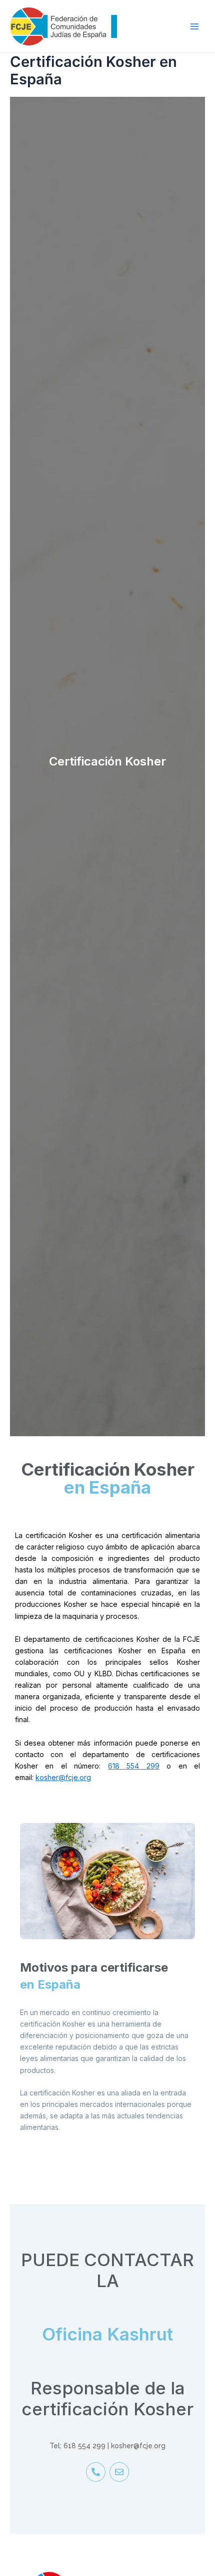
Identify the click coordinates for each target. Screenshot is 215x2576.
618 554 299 (134, 1766)
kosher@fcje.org (63, 1777)
